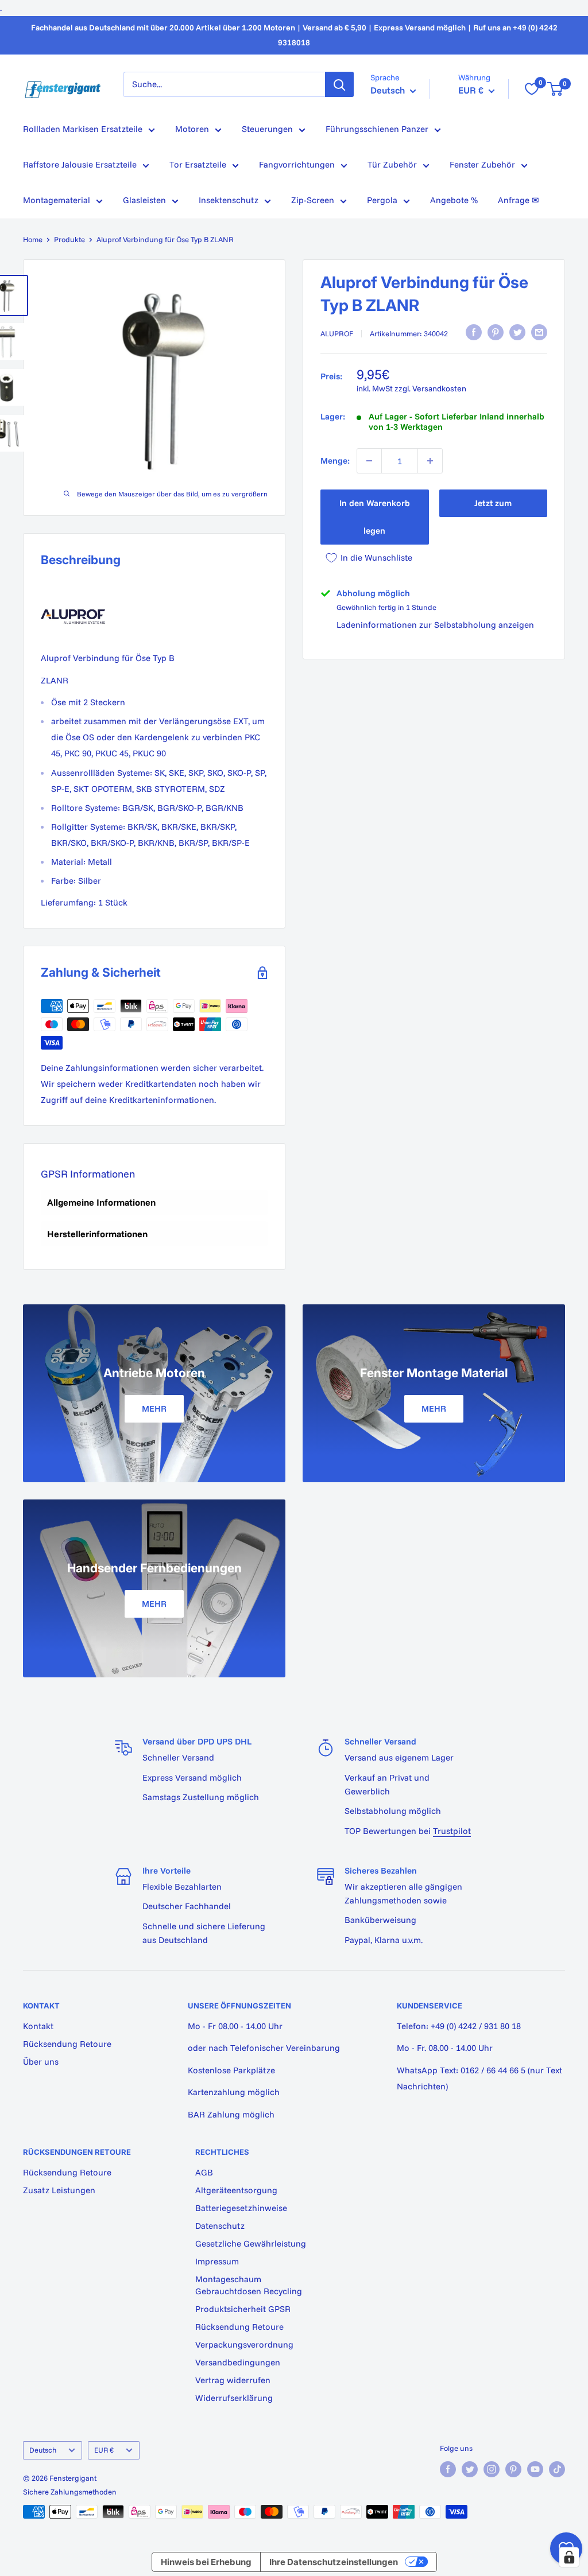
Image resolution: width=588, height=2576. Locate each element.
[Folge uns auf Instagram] (492, 2469)
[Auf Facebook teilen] (474, 332)
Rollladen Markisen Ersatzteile (83, 129)
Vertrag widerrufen (233, 2380)
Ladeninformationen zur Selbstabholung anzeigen (435, 625)
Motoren (192, 129)
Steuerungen (267, 129)
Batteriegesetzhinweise (241, 2208)
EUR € (104, 2450)
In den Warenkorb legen (375, 517)
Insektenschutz (229, 200)
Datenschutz (220, 2226)
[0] (556, 89)
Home (33, 239)
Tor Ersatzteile (198, 164)
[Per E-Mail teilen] (539, 332)
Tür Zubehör (392, 164)
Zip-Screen (313, 200)
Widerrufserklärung (234, 2398)
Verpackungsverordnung (244, 2344)
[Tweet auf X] (517, 332)
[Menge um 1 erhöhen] (430, 461)
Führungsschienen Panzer (377, 129)
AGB (204, 2172)
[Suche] (339, 84)
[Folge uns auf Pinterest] (513, 2469)
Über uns (41, 2062)
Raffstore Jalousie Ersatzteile (80, 164)
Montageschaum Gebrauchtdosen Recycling (249, 2285)
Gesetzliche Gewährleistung (251, 2243)
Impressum (217, 2261)
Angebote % (454, 200)
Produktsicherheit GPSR (243, 2309)
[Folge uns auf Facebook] (448, 2469)
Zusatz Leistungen (59, 2190)
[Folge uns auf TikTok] (557, 2469)
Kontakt (38, 2026)
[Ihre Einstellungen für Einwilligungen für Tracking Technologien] (569, 2557)
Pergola (382, 200)
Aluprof (337, 333)
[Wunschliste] (532, 89)
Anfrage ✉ (519, 200)
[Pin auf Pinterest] (496, 332)
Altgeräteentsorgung (236, 2190)
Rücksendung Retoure (67, 2044)
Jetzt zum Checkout (493, 507)
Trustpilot (452, 1831)
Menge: (335, 461)
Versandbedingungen (238, 2362)
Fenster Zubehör (482, 164)
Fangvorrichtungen (297, 164)
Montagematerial (57, 200)
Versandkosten (439, 388)
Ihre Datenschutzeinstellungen (334, 2562)
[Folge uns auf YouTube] (535, 2469)
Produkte (69, 239)
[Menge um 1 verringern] (369, 461)
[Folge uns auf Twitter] (470, 2469)
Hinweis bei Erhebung (206, 2562)
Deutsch (43, 2450)
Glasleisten (144, 200)
